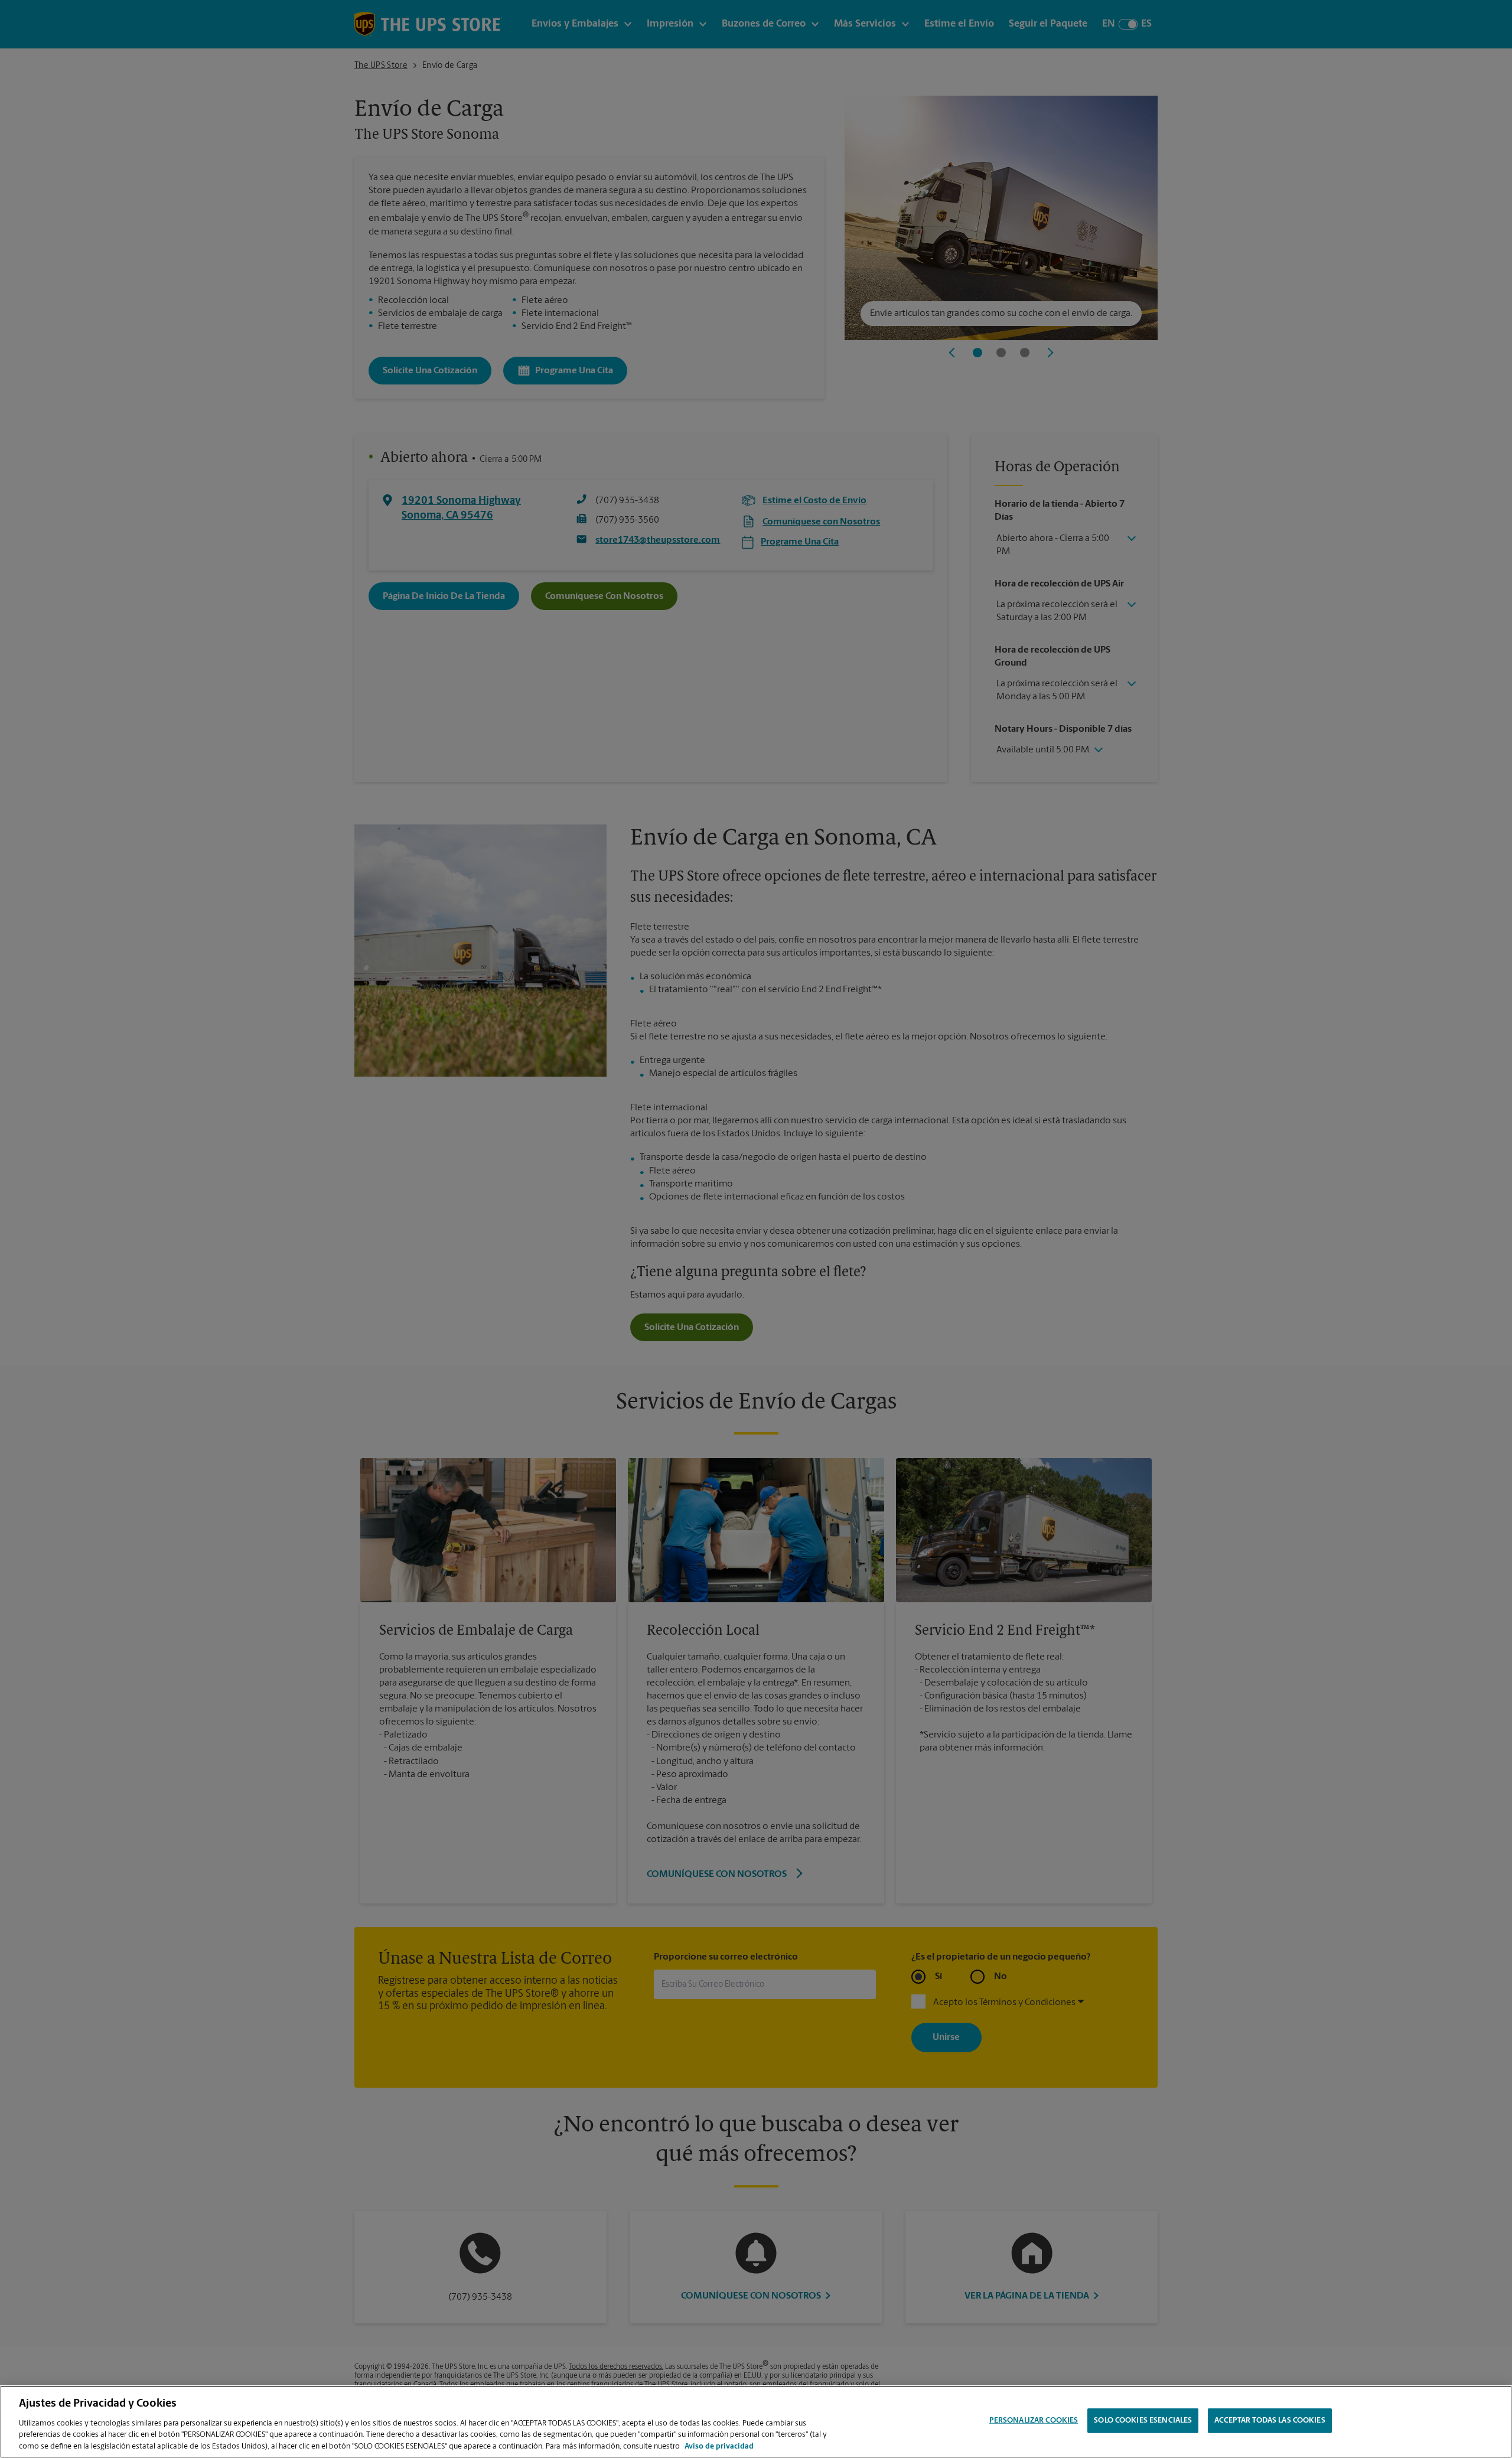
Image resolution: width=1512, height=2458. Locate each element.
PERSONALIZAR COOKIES (1034, 2420)
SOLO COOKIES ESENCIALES (1143, 2420)
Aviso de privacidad (719, 2446)
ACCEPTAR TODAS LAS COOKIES (1270, 2420)
